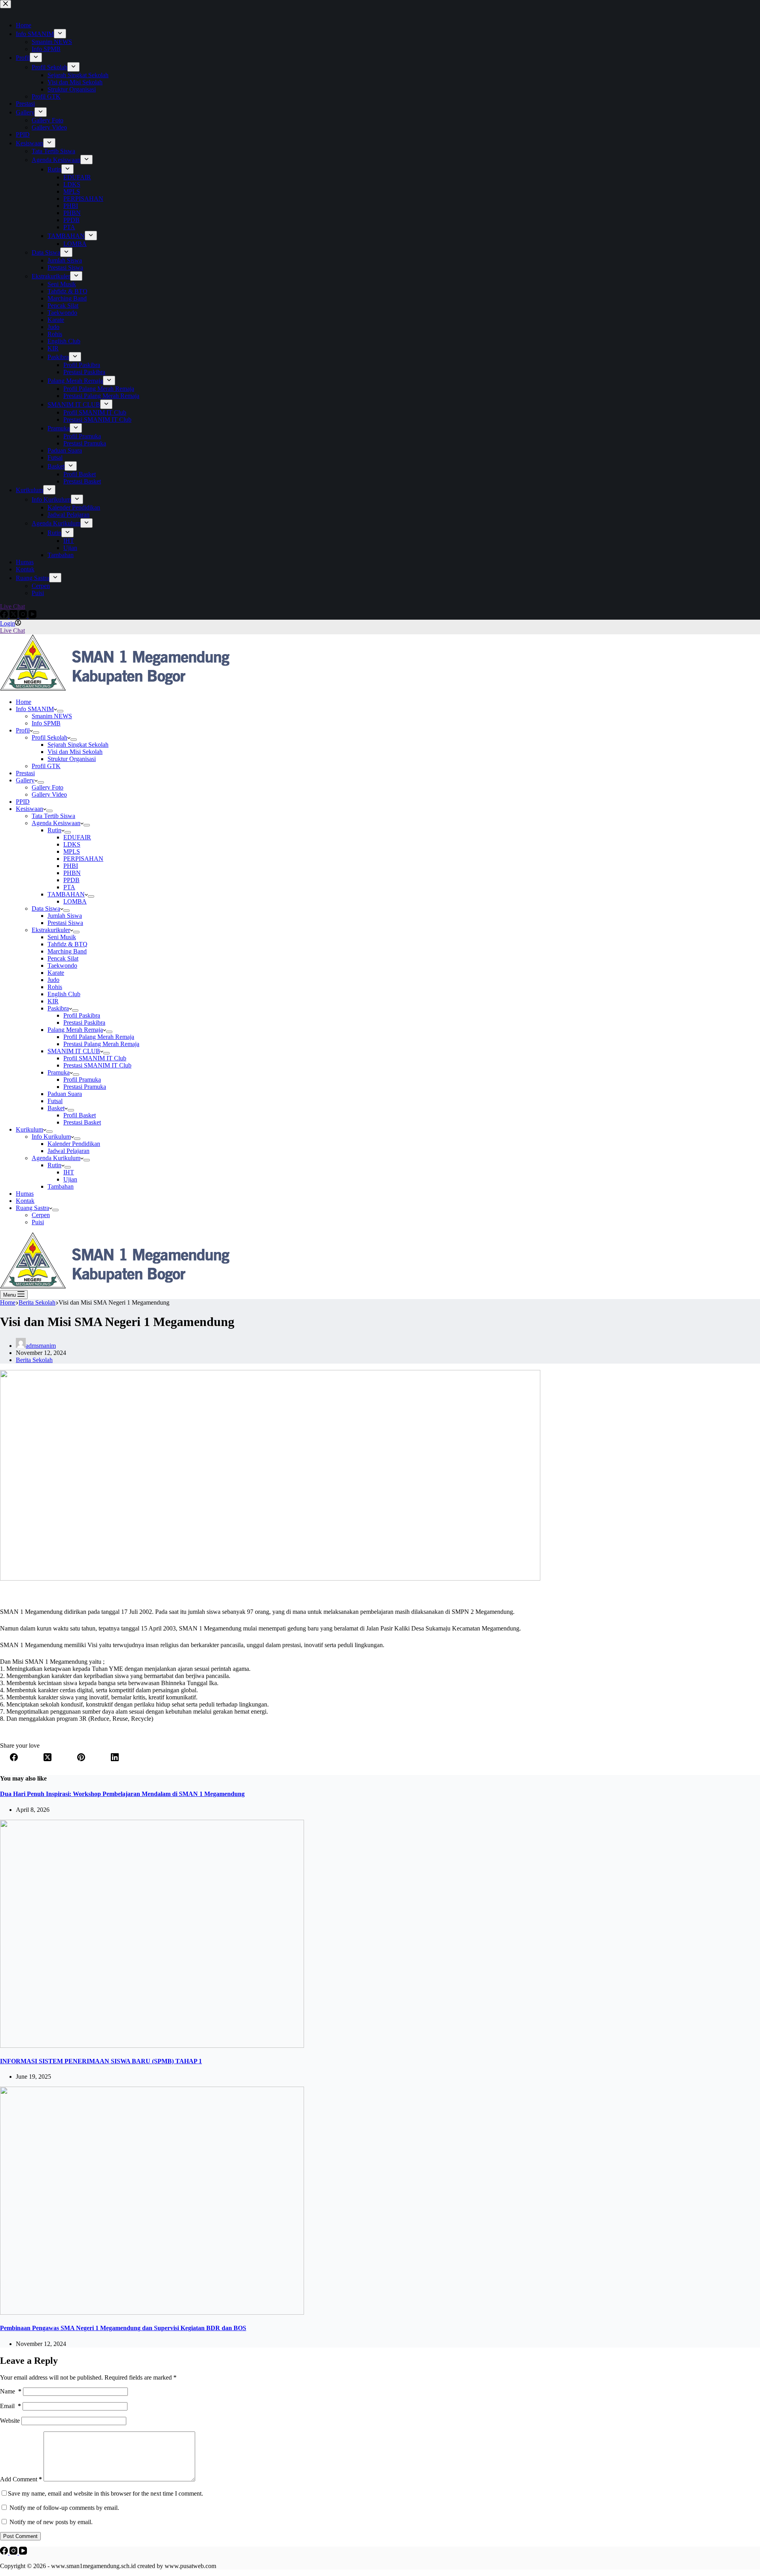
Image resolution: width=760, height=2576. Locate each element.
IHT (69, 1172)
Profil (23, 730)
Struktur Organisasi (72, 759)
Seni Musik (62, 937)
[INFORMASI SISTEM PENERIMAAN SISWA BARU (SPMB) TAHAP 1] (152, 2046)
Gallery (25, 780)
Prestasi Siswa (65, 923)
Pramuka (59, 1072)
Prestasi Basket (82, 1122)
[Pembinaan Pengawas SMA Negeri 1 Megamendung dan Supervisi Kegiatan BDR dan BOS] (152, 2313)
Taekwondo (62, 966)
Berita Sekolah (34, 1360)
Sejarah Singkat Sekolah (78, 745)
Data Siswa (46, 908)
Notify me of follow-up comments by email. (64, 2508)
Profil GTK (46, 766)
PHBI (71, 866)
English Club (64, 994)
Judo (53, 980)
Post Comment (20, 2536)
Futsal (55, 1101)
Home (24, 702)
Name (11, 2391)
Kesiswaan (29, 809)
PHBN (72, 873)
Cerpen (41, 1215)
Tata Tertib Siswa (53, 816)
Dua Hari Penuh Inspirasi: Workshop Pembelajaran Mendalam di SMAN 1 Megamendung (122, 1794)
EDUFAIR (77, 837)
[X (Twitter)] (47, 1758)
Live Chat (12, 631)
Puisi (38, 1222)
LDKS (72, 844)
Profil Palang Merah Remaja (99, 1037)
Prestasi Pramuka (85, 1087)
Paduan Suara (65, 1094)
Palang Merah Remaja (75, 1030)
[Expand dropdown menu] (60, 711)
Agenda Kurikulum (56, 1158)
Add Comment (21, 2479)
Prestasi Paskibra (84, 1023)
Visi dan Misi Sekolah (75, 752)
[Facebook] (14, 1758)
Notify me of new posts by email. (51, 2522)
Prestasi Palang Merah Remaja (101, 1044)
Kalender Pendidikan (74, 1144)
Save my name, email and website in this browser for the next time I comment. (105, 2493)
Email (10, 2406)
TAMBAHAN (66, 894)
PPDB (71, 880)
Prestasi (25, 773)
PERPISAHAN (83, 859)
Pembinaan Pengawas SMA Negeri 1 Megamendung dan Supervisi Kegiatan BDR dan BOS (123, 2328)
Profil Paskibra (82, 1015)
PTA (69, 887)
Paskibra (58, 1008)
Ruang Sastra (32, 1208)
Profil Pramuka (82, 1080)
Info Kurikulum (51, 1137)
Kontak (25, 1201)
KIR (53, 1001)
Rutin (54, 830)
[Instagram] (14, 2552)
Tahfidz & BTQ (67, 944)
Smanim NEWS (52, 716)
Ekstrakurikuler (51, 930)
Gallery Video (49, 794)
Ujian (70, 1179)
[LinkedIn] (115, 1758)
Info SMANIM (35, 709)
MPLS (72, 851)
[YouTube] (23, 2552)
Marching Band (67, 951)
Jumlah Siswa (65, 916)
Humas (25, 1194)
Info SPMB (46, 723)
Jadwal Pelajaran (68, 1151)
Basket (56, 1108)
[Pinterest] (81, 1758)
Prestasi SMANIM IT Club (97, 1065)
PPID (23, 802)
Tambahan (61, 1186)
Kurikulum (29, 1129)
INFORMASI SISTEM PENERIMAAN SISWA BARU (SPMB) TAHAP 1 (101, 2061)
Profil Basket (80, 1115)
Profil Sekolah (49, 737)
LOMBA (75, 901)
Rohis (55, 987)
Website (10, 2421)
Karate (56, 973)
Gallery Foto (47, 787)
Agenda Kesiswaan (56, 823)
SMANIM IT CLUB (74, 1051)
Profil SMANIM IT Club (95, 1058)
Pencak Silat (63, 958)
